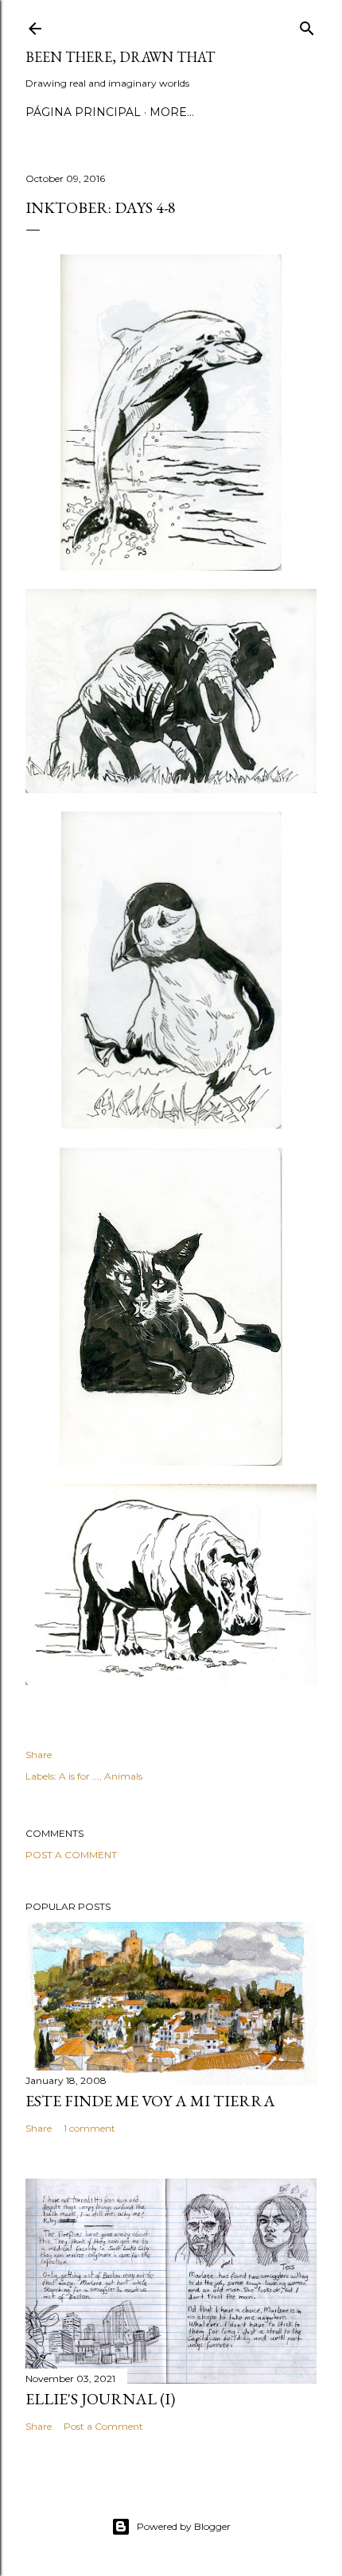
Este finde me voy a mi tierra (150, 2101)
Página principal (83, 112)
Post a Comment (71, 1855)
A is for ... (79, 1776)
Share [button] (39, 1755)
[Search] (307, 25)
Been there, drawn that (120, 57)
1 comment (89, 2128)
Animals (123, 1776)
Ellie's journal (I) (100, 2399)
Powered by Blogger (184, 2526)
